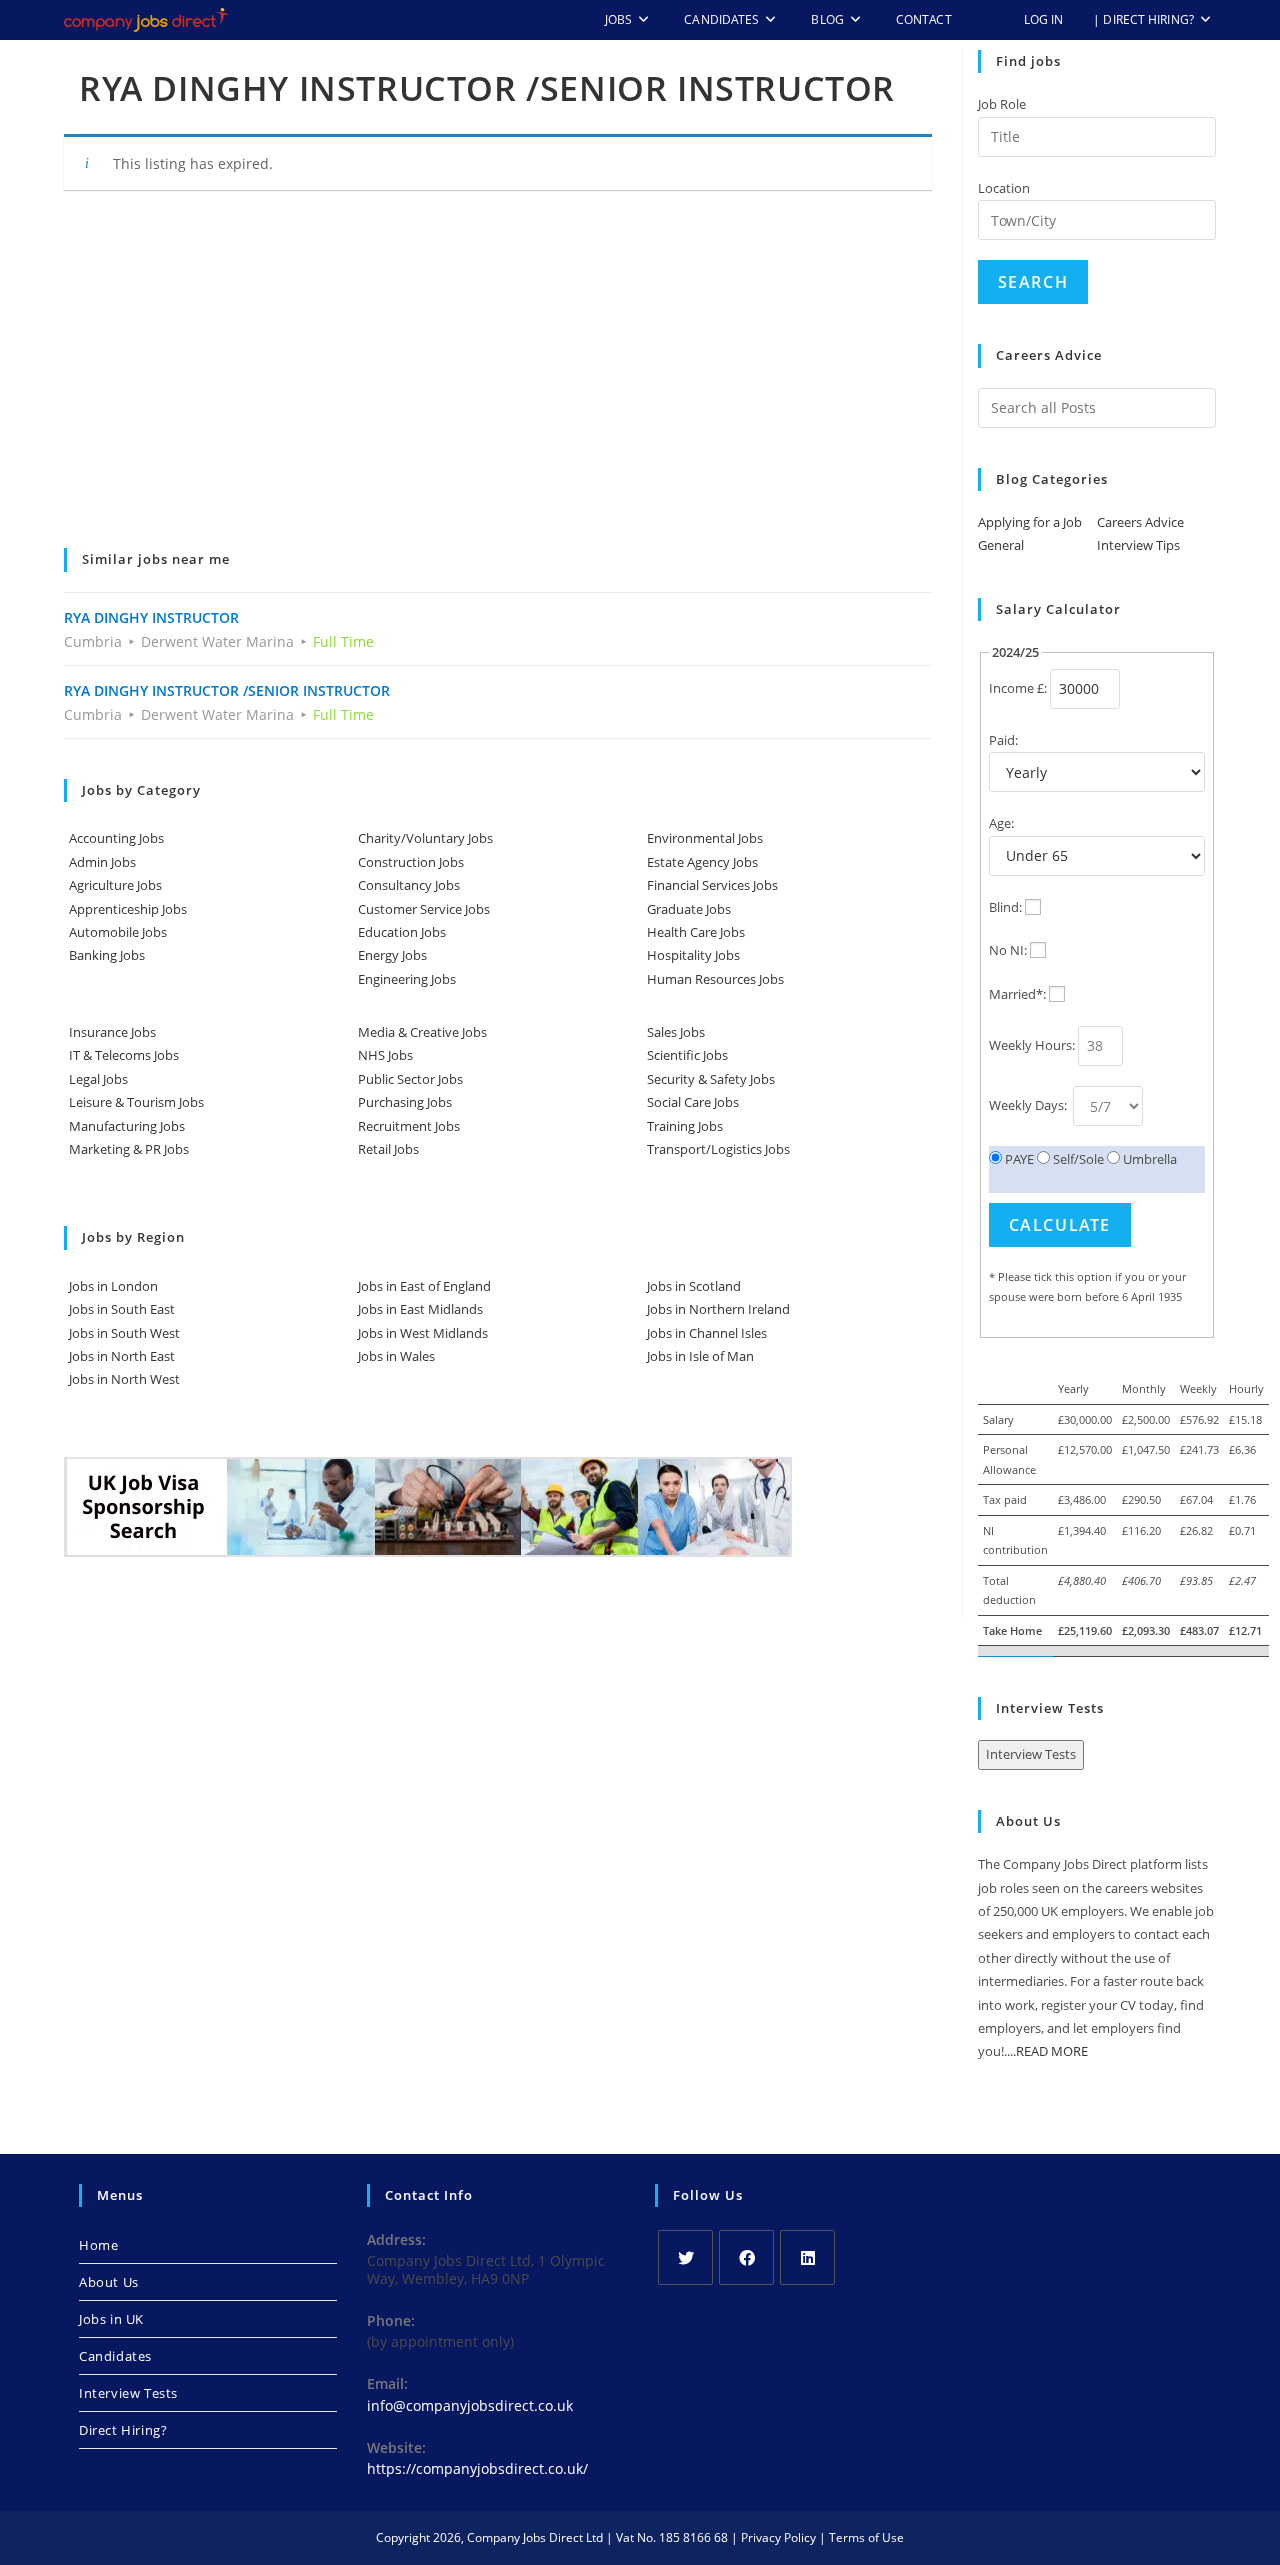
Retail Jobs (388, 1149)
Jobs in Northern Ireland (718, 1309)
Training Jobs (685, 1126)
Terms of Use (866, 2537)
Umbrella (1148, 1159)
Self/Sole (1077, 1159)
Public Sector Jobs (410, 1079)
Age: (1001, 823)
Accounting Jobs (116, 838)
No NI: (1008, 950)
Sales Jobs (676, 1032)
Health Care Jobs (696, 932)
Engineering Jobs (407, 979)
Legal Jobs (98, 1079)
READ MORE (1052, 2051)
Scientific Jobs (687, 1055)
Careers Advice (1140, 522)
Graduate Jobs (689, 909)
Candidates (115, 2356)
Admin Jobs (102, 862)
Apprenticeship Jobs (128, 909)
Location (1004, 188)
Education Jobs (402, 932)
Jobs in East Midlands (420, 1309)
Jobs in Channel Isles (707, 1333)
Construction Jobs (411, 862)
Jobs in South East (122, 1309)
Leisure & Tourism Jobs (136, 1102)
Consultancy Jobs (409, 885)
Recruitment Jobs (409, 1126)
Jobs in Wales (396, 1356)
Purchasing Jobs (405, 1102)
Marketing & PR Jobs (129, 1149)
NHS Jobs (385, 1055)
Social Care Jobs (693, 1102)
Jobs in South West (124, 1333)
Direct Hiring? (123, 2430)
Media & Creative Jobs (422, 1032)
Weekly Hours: (1032, 1045)
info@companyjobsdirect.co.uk (470, 2405)
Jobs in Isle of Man (700, 1356)
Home (98, 2245)
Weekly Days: (1029, 1105)
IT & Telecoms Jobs (124, 1055)
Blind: (1005, 907)
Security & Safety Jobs (711, 1079)
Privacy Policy (778, 2537)
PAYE (1018, 1159)
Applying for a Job (1030, 522)
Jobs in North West (124, 1379)
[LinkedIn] (807, 2257)
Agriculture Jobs (115, 885)
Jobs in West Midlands (423, 1333)
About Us (109, 2282)
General (1001, 545)
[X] (685, 2257)
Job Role (1002, 104)
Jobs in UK (111, 2319)
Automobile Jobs (118, 932)
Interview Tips (1138, 545)
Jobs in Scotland (694, 1286)
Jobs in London (113, 1286)
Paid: (1003, 740)
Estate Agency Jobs (702, 862)
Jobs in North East (122, 1356)
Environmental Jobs (705, 838)
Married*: (1017, 994)
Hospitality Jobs (693, 955)
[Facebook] (746, 2257)
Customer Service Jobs (424, 909)
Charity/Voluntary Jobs (425, 838)
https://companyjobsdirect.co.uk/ (477, 2468)
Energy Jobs (392, 955)
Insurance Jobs (112, 1032)
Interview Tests (1031, 1754)
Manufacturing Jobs (127, 1126)
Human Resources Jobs (715, 979)
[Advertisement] (498, 383)
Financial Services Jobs (712, 885)
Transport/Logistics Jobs (718, 1149)
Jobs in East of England (424, 1286)
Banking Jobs (107, 955)
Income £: (1018, 688)
